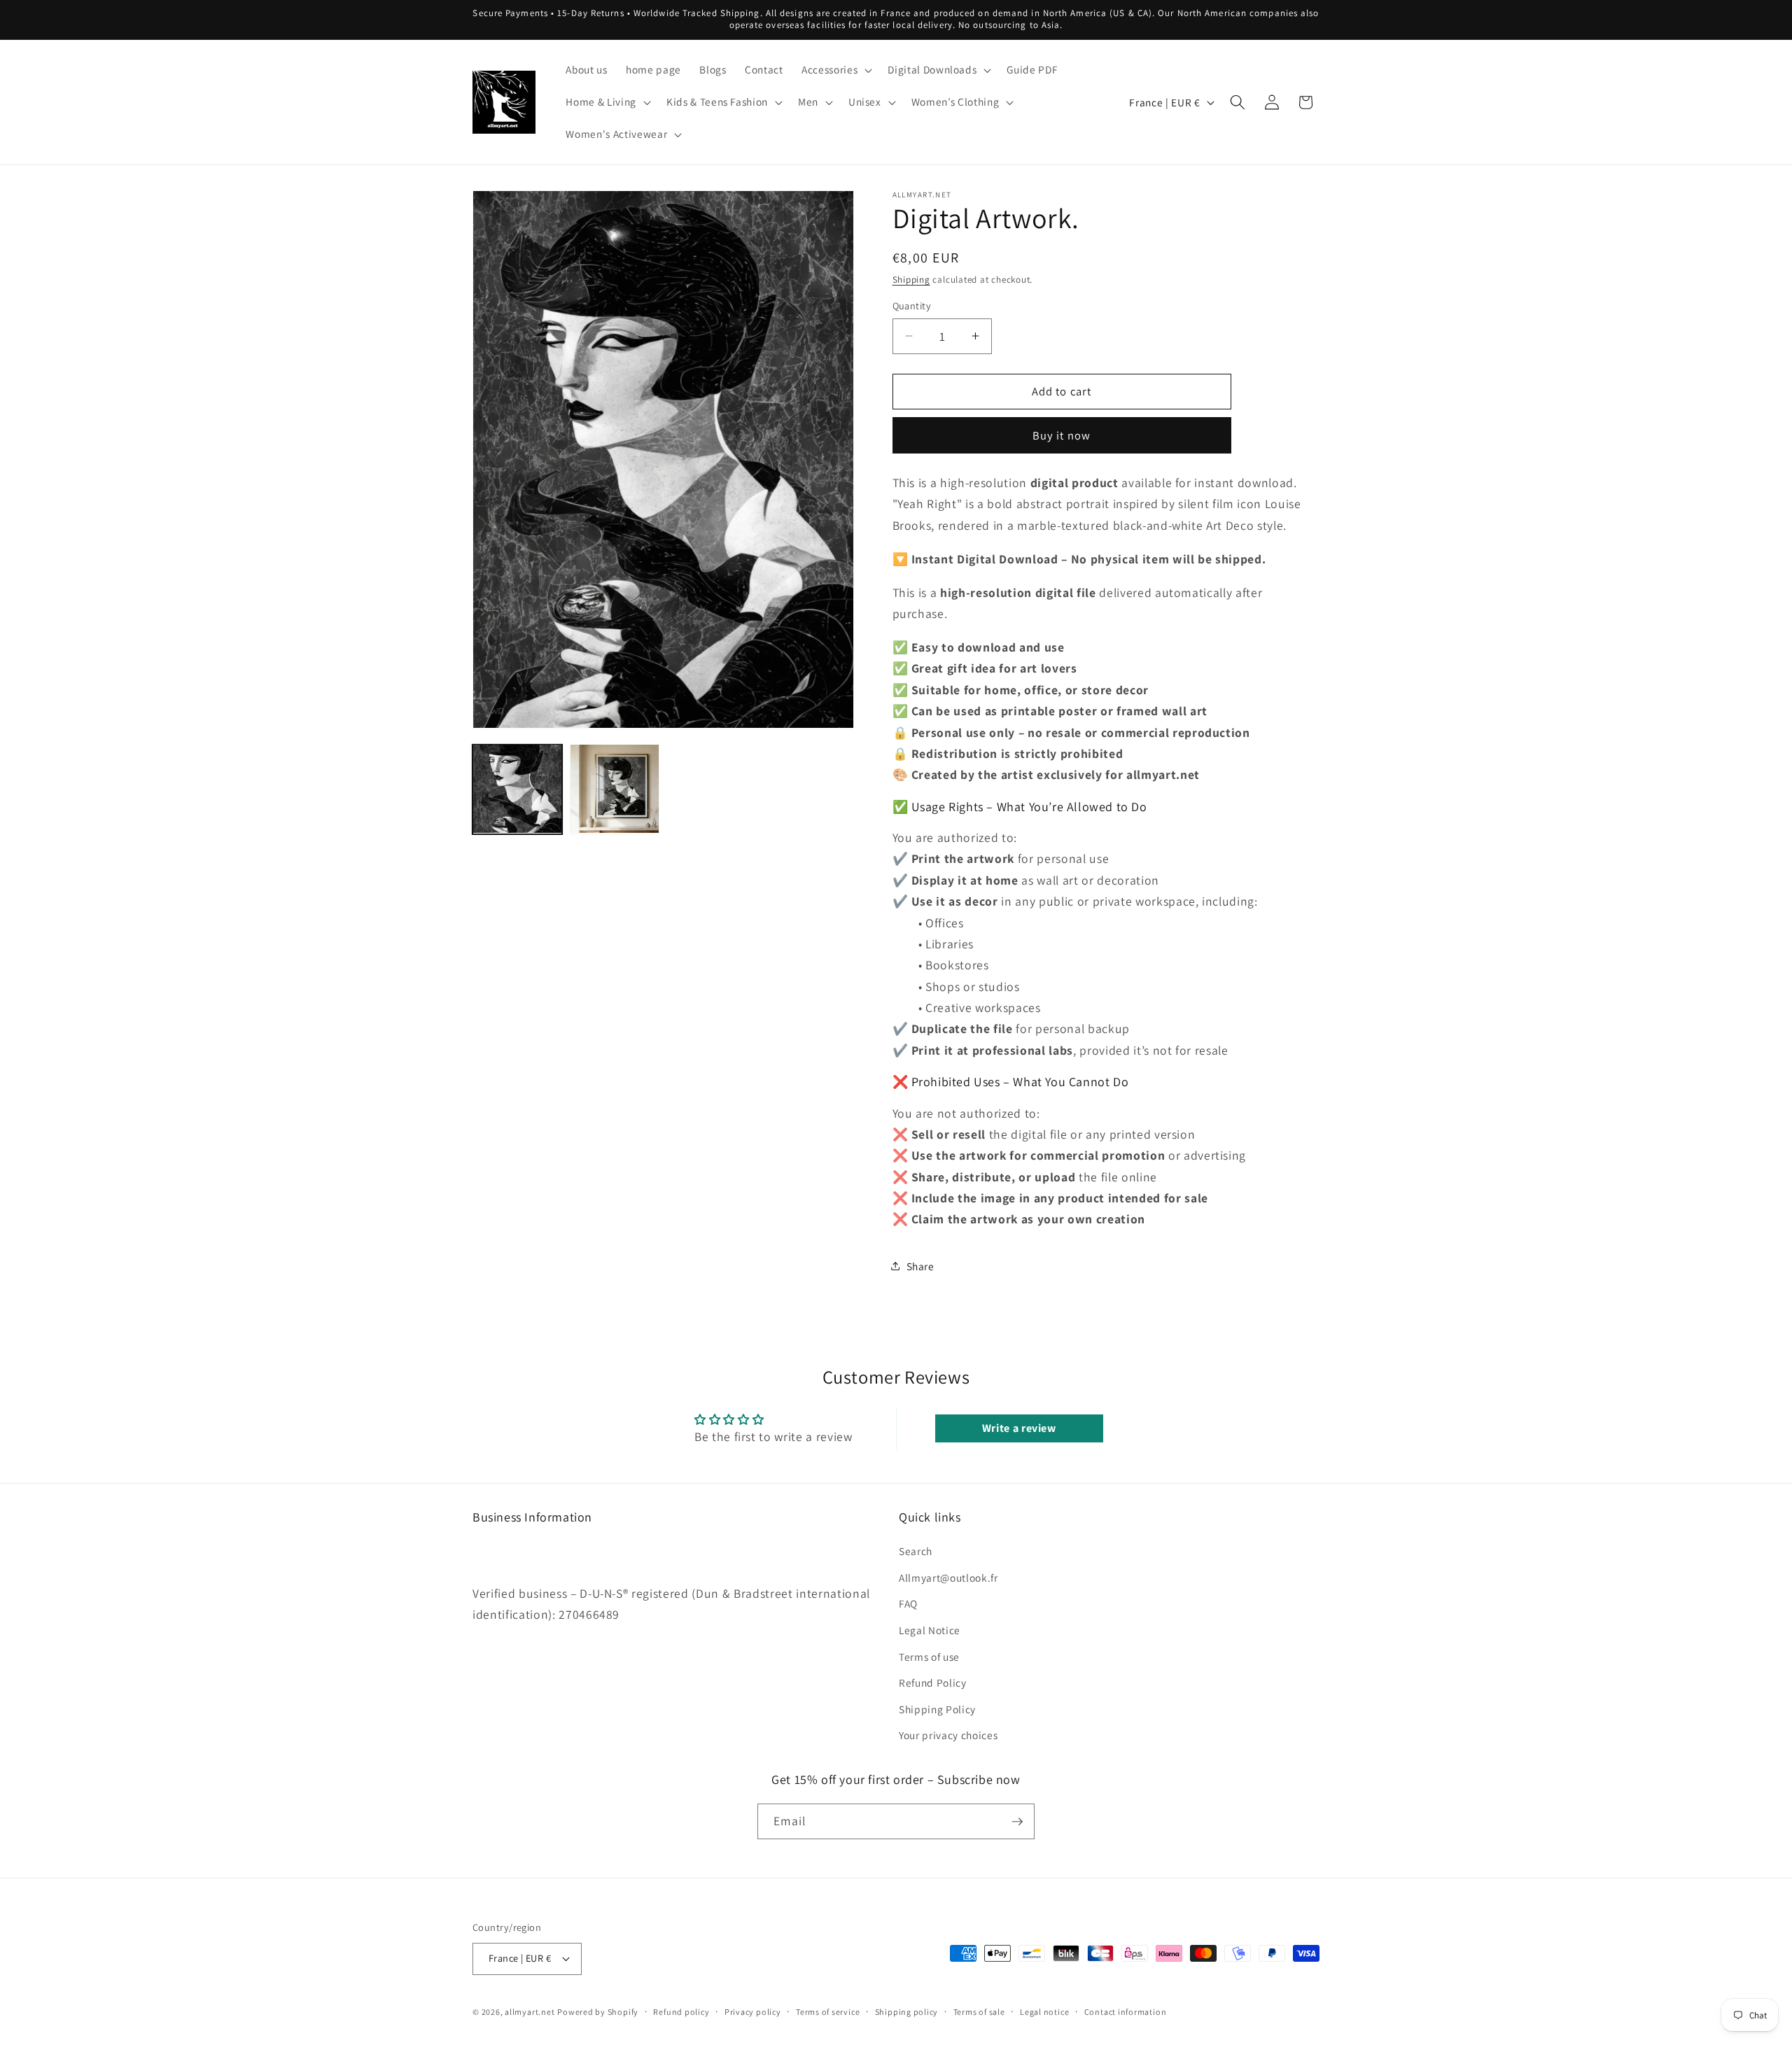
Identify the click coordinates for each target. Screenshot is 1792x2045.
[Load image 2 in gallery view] (615, 789)
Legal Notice (930, 1630)
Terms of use (929, 1657)
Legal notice (1044, 2012)
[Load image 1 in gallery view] (517, 789)
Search (916, 1551)
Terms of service (828, 2012)
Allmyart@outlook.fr (948, 1577)
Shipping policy (907, 2012)
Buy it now (1062, 435)
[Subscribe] (1017, 1822)
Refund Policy (933, 1682)
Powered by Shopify (598, 2012)
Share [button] (920, 1266)
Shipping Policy (937, 1709)
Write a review (1019, 1428)
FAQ (908, 1603)
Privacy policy (753, 2012)
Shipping (911, 280)
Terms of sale (979, 2012)
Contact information (1126, 2012)
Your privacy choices (948, 1735)
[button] (835, 70)
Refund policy (681, 2012)
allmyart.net (530, 2012)
